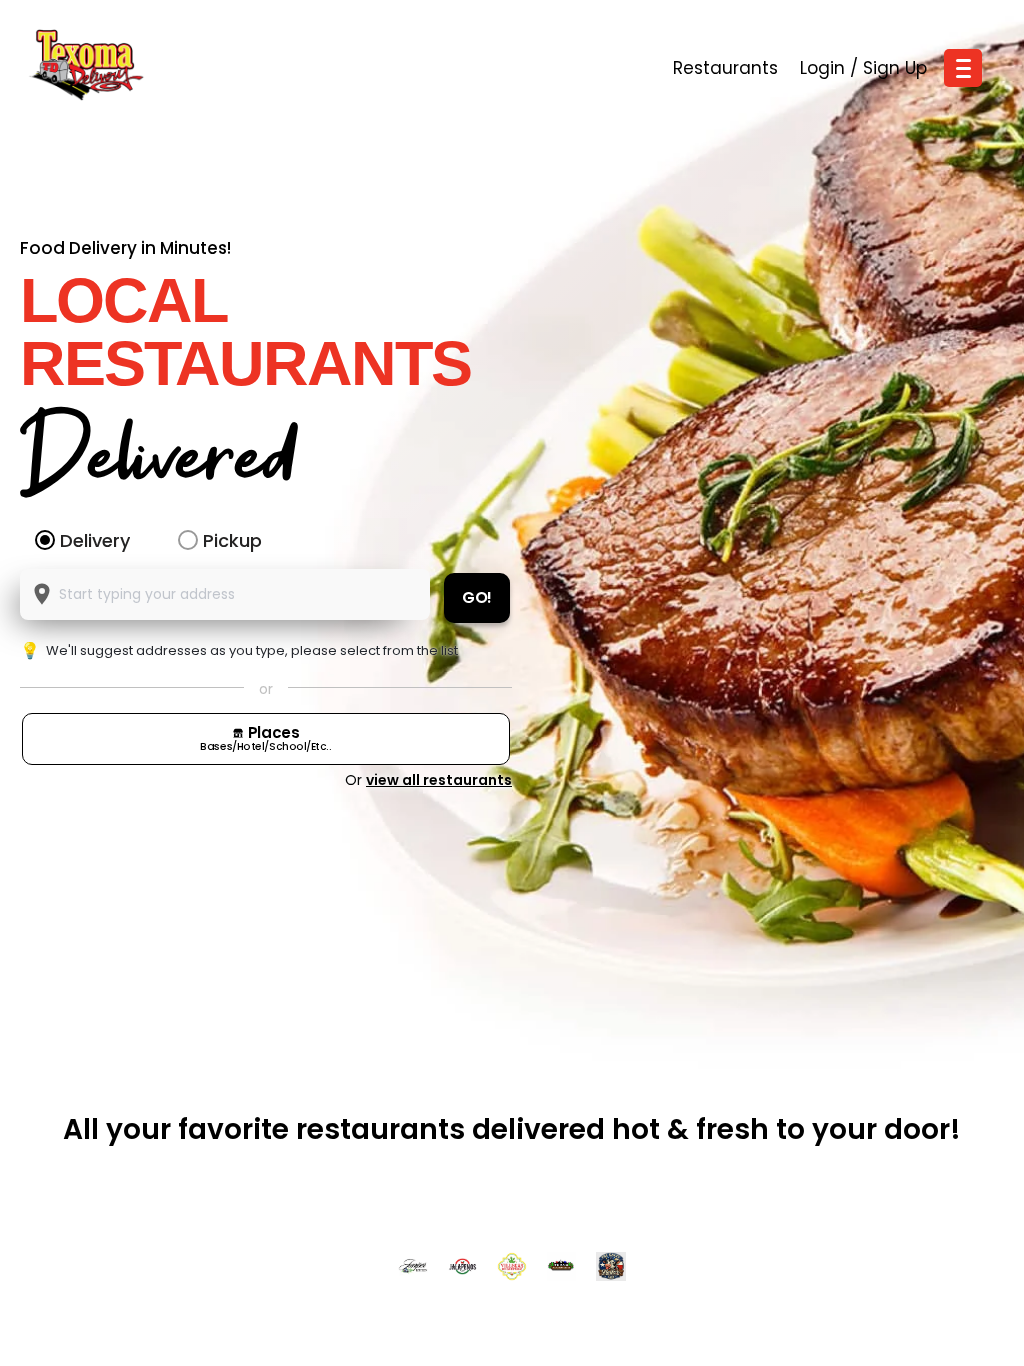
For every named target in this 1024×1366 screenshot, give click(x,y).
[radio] (45, 540)
